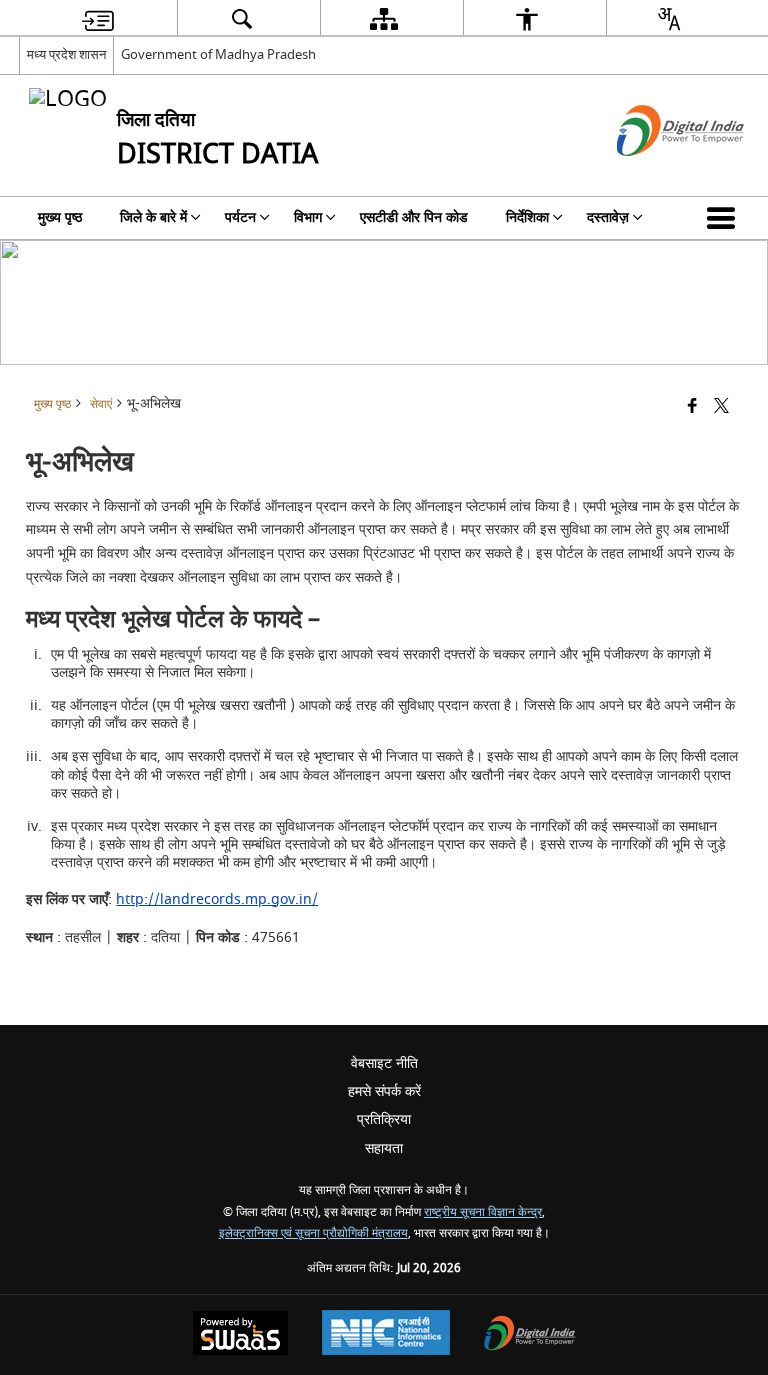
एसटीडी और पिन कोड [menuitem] (414, 217)
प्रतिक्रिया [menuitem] (384, 1119)
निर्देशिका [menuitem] (527, 217)
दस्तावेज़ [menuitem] (608, 217)
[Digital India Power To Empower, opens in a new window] (530, 1335)
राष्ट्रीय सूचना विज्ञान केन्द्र (483, 1212)
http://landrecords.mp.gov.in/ (217, 899)
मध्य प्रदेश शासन (66, 54)
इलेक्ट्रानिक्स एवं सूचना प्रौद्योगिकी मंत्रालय (313, 1233)
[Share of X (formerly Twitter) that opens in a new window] (721, 407)
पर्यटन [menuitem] (240, 217)
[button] (725, 218)
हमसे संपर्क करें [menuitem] (384, 1091)
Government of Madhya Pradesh (218, 54)
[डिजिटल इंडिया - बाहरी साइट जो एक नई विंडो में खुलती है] (655, 173)
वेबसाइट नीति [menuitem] (384, 1063)
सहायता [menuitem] (384, 1148)
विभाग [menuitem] (308, 217)
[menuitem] (98, 18)
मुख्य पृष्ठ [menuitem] (60, 217)
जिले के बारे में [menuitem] (153, 217)
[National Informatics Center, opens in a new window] (386, 1335)
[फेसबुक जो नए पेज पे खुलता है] (692, 407)
